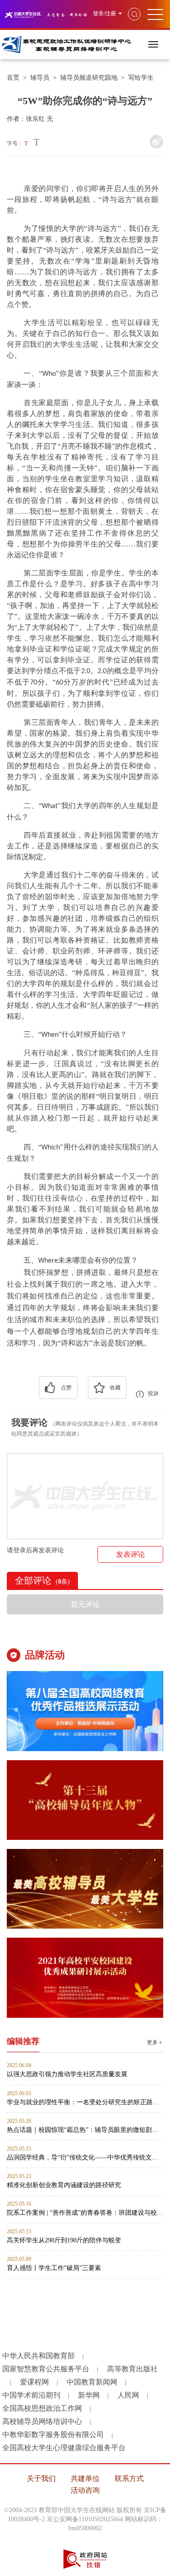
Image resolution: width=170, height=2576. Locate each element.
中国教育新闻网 (92, 2382)
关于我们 (41, 2478)
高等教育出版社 (132, 2369)
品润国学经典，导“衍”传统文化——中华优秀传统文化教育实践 (85, 2157)
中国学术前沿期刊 (31, 2395)
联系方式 (129, 2478)
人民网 (128, 2395)
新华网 (89, 2395)
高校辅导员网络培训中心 (42, 2421)
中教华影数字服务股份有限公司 (53, 2435)
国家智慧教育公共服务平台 (46, 2369)
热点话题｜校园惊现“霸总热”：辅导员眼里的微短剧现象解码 (85, 2130)
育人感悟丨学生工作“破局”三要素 (54, 2268)
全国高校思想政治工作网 (42, 2408)
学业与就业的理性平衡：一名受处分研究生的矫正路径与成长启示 (85, 2102)
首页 (13, 78)
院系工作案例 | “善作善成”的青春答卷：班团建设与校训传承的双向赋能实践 (85, 2213)
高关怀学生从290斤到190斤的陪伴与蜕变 (64, 2240)
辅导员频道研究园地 (89, 78)
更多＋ (155, 2042)
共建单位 (85, 2478)
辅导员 (40, 78)
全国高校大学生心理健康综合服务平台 (64, 2448)
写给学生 (141, 78)
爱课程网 (34, 2382)
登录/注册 (104, 14)
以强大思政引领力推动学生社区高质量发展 (67, 2074)
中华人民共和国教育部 (39, 2356)
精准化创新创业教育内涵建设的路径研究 (64, 2185)
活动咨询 (85, 2490)
